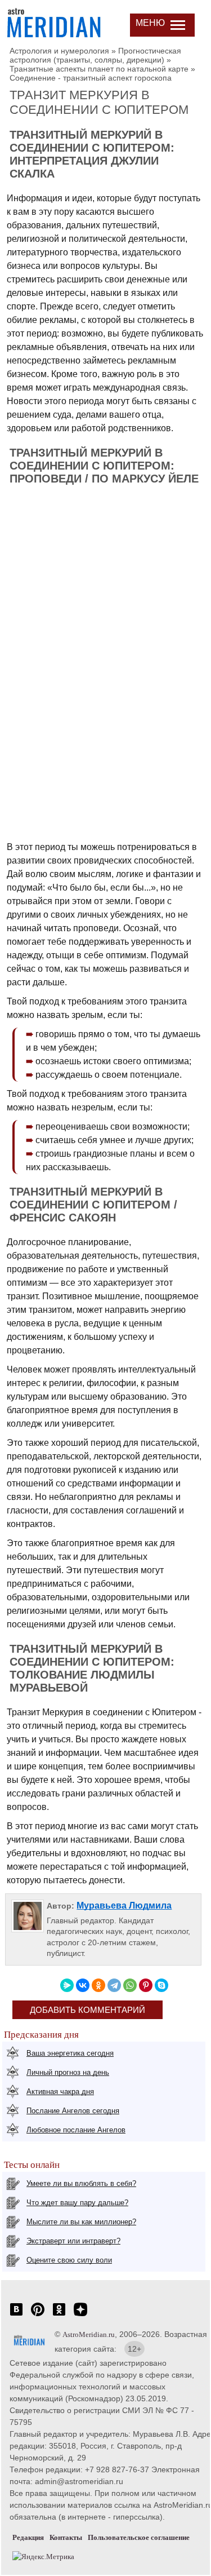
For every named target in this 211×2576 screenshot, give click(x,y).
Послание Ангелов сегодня (73, 2111)
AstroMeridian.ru (89, 2334)
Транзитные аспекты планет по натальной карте (99, 69)
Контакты (66, 2537)
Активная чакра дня (60, 2092)
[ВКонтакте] (83, 1985)
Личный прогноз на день (68, 2072)
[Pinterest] (146, 1985)
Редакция (28, 2537)
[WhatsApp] (130, 1985)
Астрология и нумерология (59, 51)
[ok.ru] (59, 2315)
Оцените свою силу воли (69, 2260)
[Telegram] (114, 1985)
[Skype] (161, 1985)
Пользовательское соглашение (139, 2537)
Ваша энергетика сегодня (70, 2053)
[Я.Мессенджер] (67, 1985)
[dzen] (80, 2315)
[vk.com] (16, 2315)
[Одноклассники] (98, 1985)
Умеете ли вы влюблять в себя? (81, 2183)
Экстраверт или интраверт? (73, 2241)
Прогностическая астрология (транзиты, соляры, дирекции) (95, 55)
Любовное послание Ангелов (76, 2130)
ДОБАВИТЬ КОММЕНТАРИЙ (87, 2010)
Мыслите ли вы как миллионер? (81, 2222)
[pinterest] (38, 2315)
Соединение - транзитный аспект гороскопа (91, 78)
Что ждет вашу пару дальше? (77, 2203)
